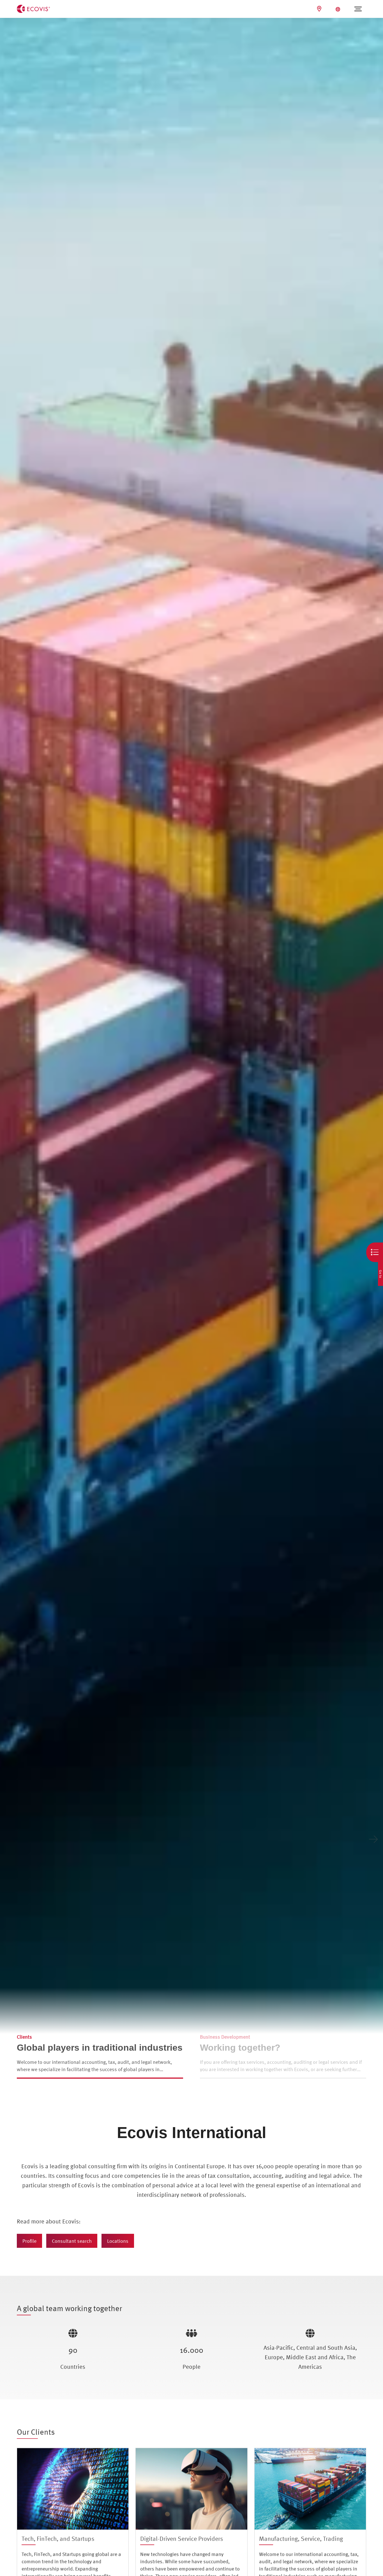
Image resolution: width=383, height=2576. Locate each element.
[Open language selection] (339, 9)
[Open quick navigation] (375, 1252)
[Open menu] (358, 9)
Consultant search (72, 2241)
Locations (118, 2241)
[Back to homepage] (33, 8)
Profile (29, 2241)
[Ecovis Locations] (320, 9)
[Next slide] (373, 1839)
